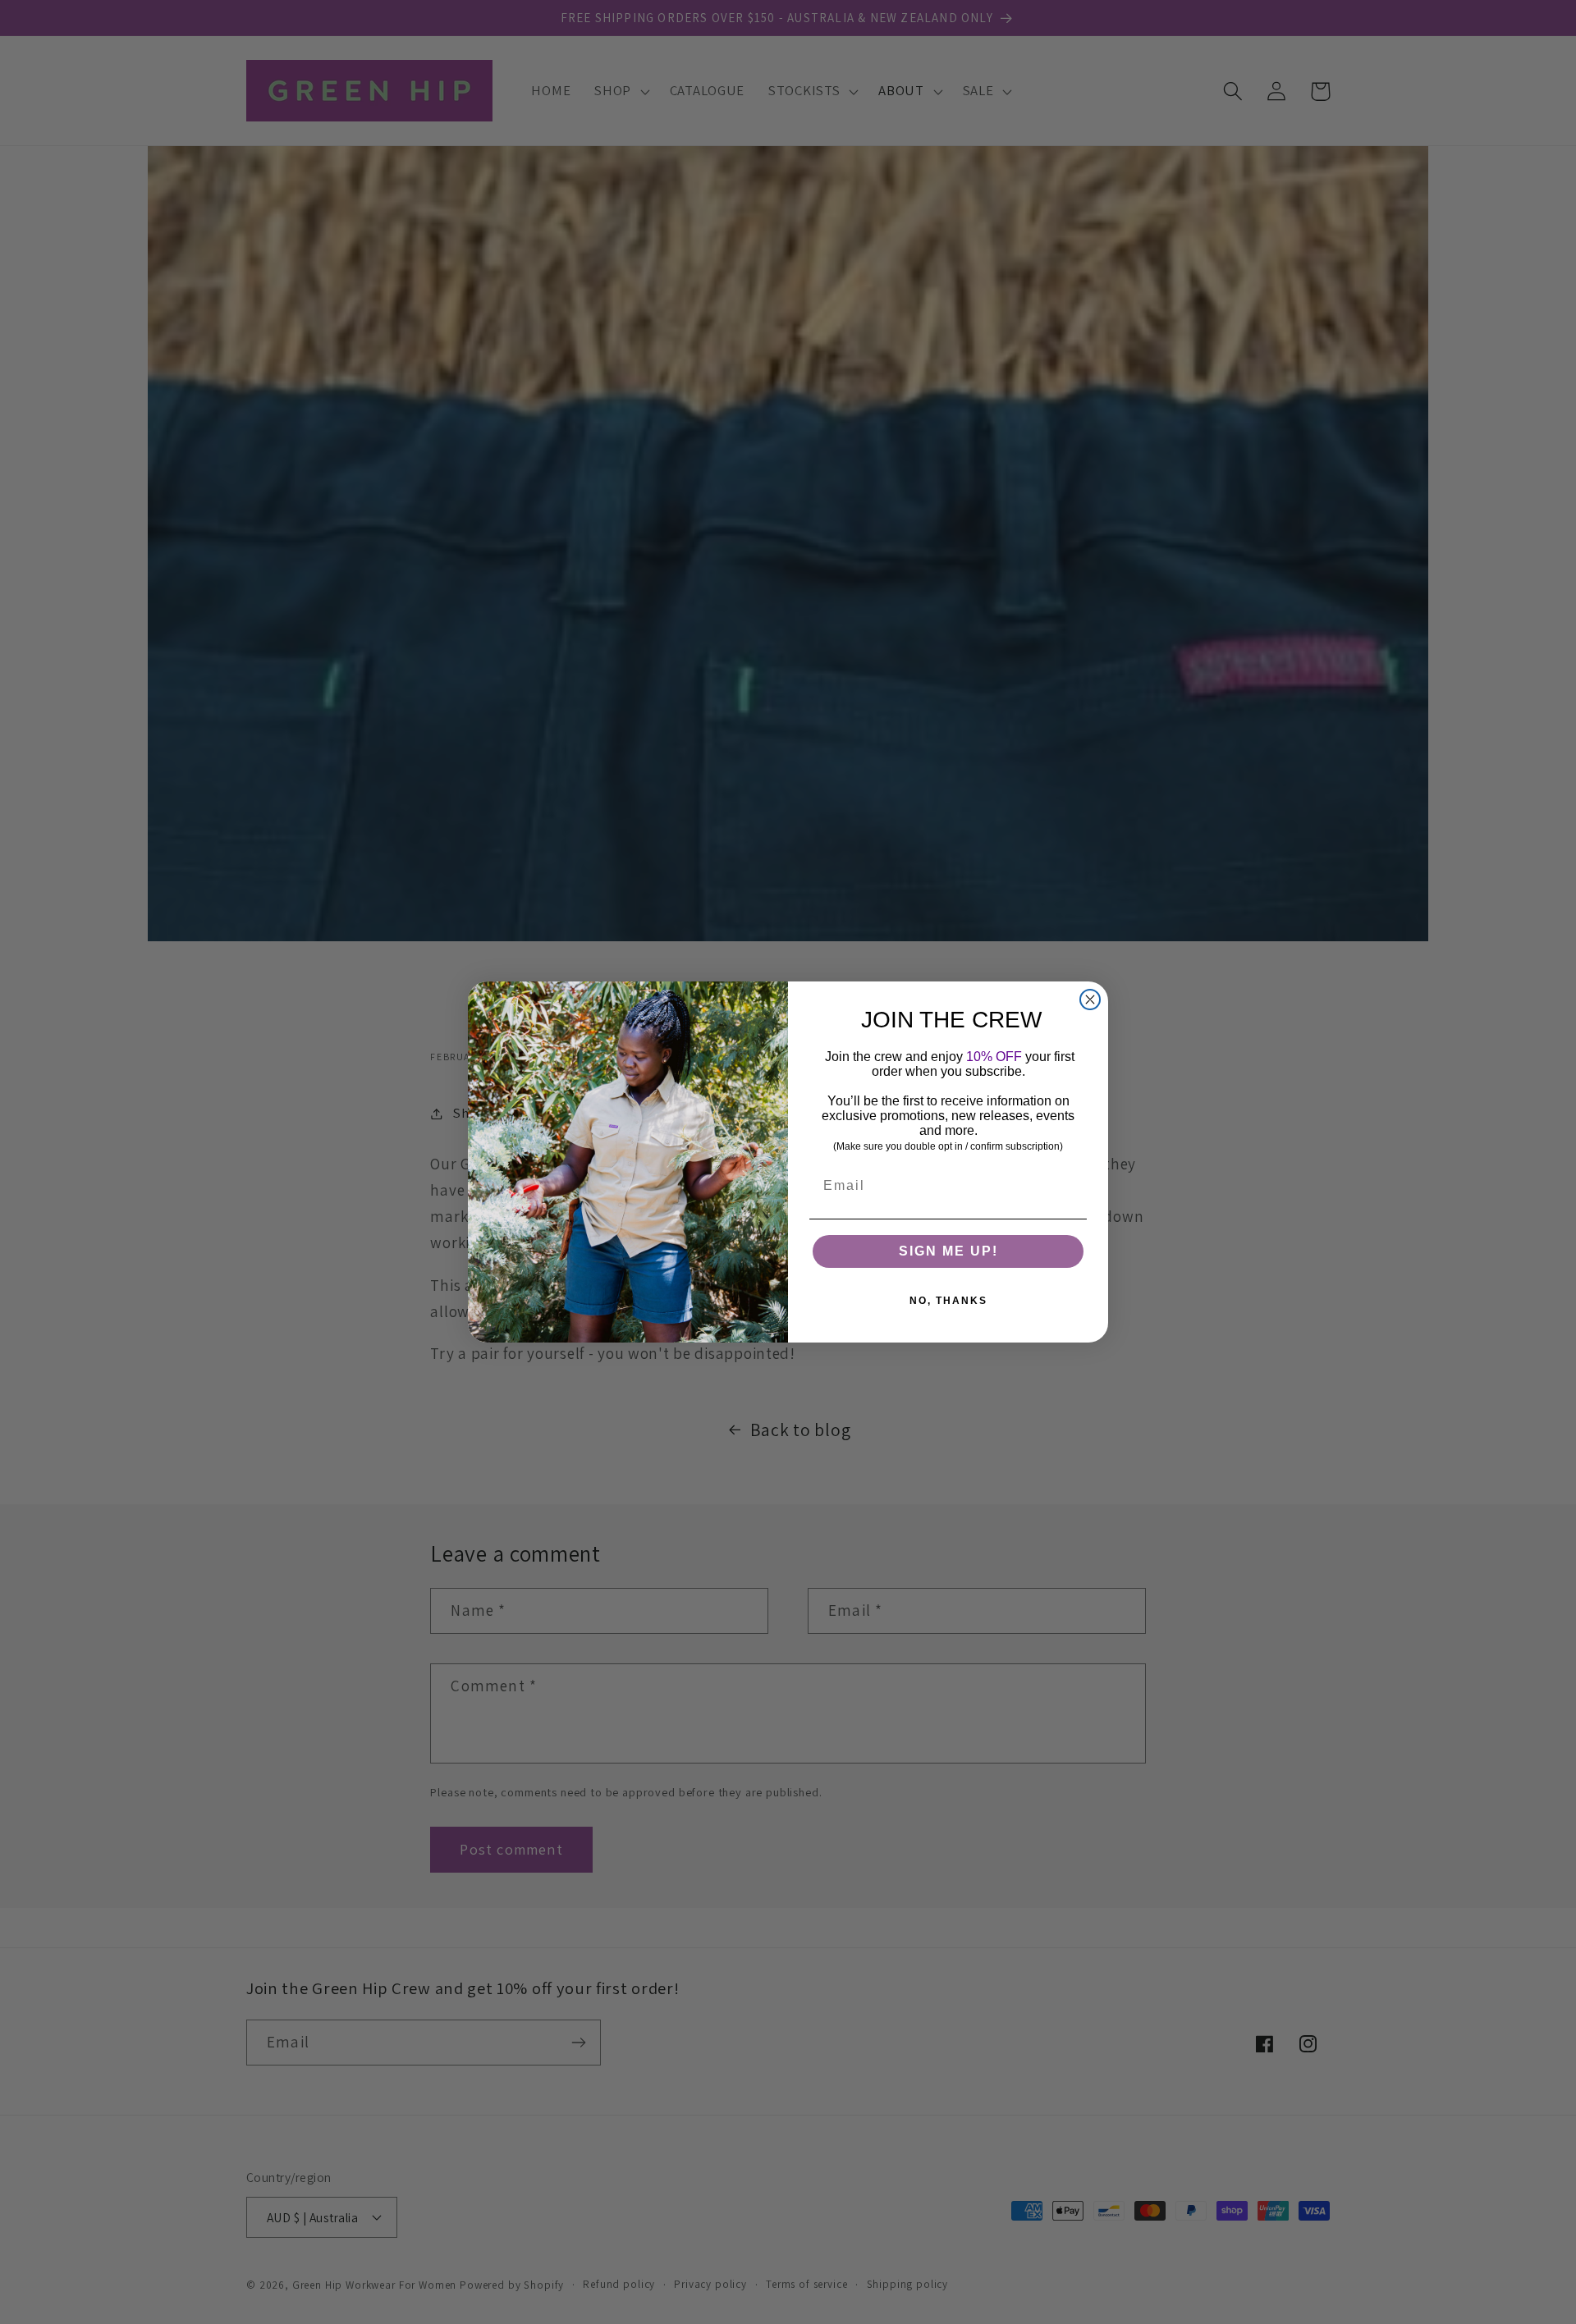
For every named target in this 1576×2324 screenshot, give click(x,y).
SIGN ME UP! (948, 1251)
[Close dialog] (1090, 1000)
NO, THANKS (948, 1301)
